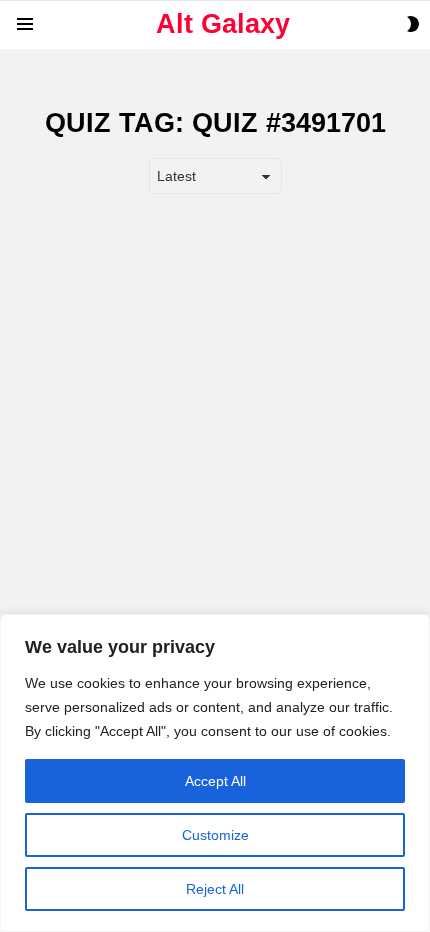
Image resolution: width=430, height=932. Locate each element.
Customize (215, 835)
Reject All (215, 889)
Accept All (215, 781)
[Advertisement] (215, 429)
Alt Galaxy (223, 24)
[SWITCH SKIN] (413, 24)
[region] (215, 773)
